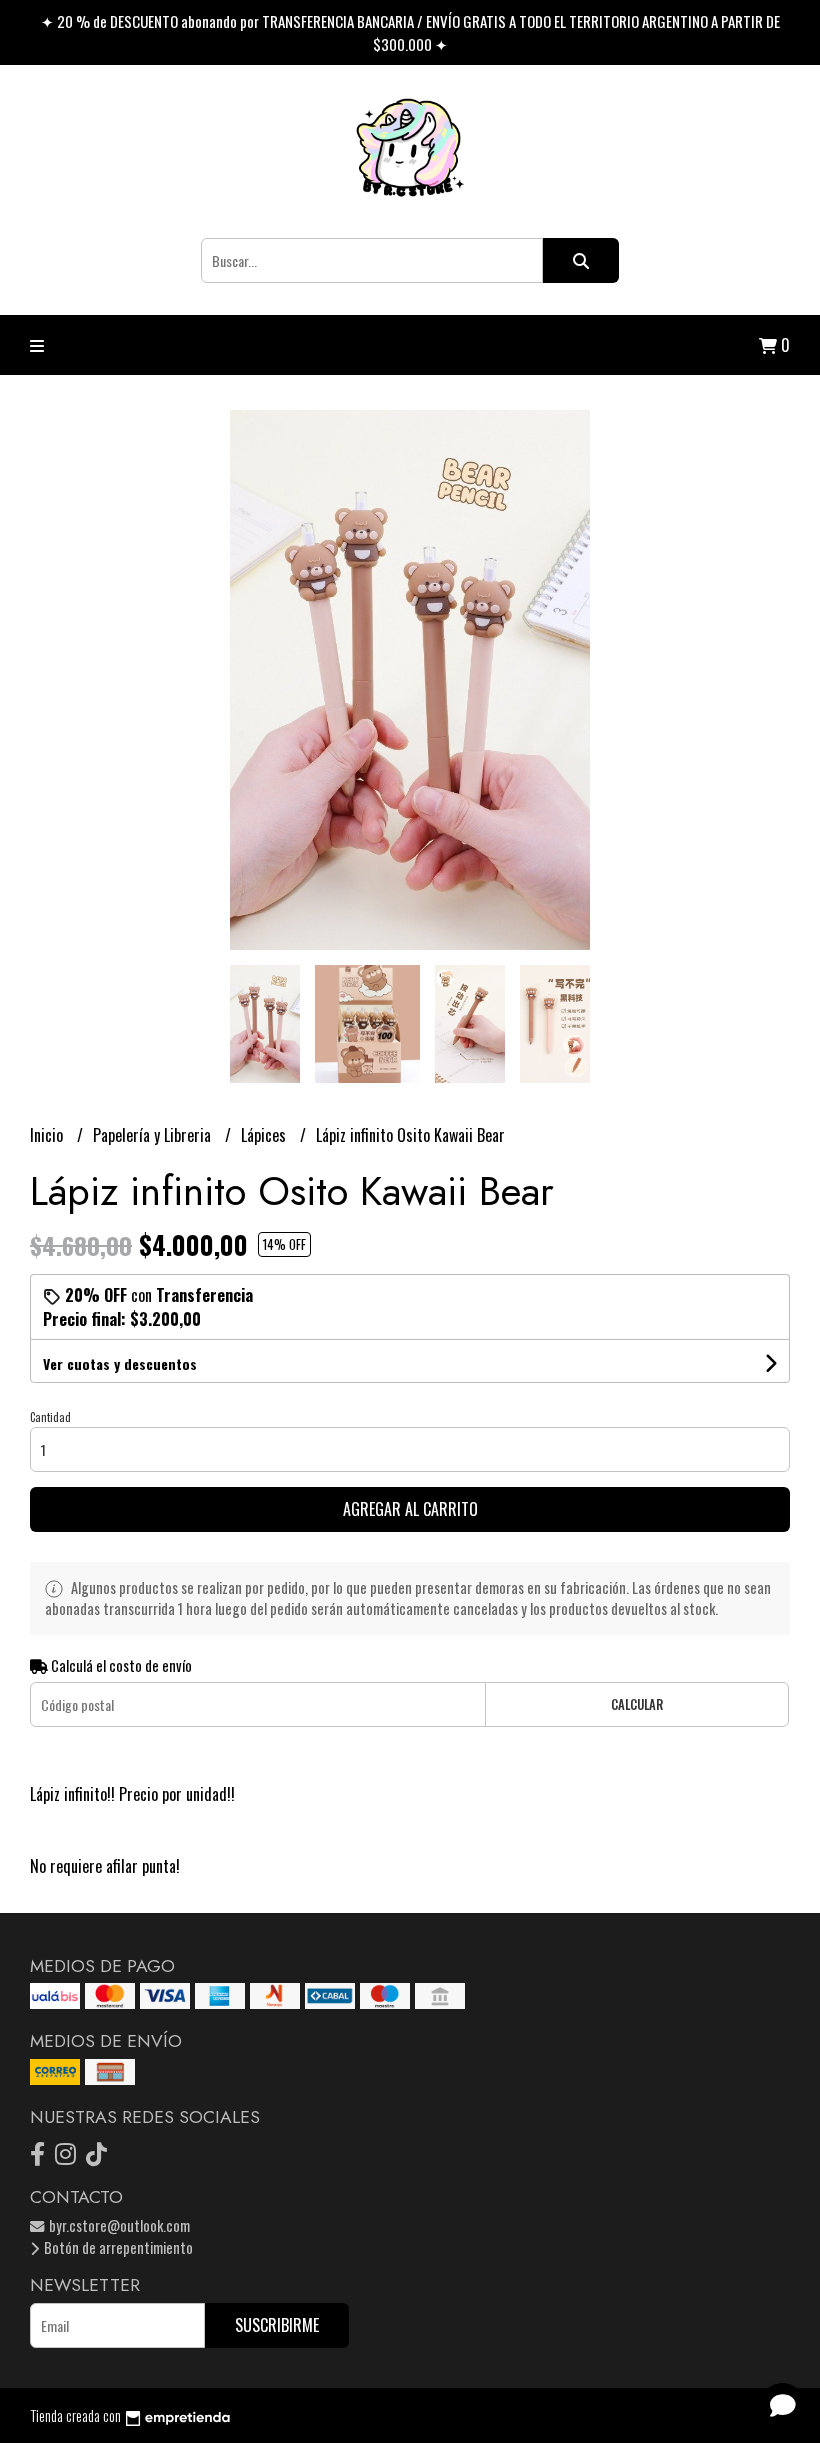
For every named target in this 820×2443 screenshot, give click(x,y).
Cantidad (50, 1417)
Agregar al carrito (410, 1509)
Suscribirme (277, 2325)
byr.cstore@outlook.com (118, 2225)
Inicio (48, 1135)
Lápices (265, 1135)
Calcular (637, 1704)
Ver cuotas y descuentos (120, 1363)
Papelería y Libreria (154, 1135)
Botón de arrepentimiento (117, 2247)
